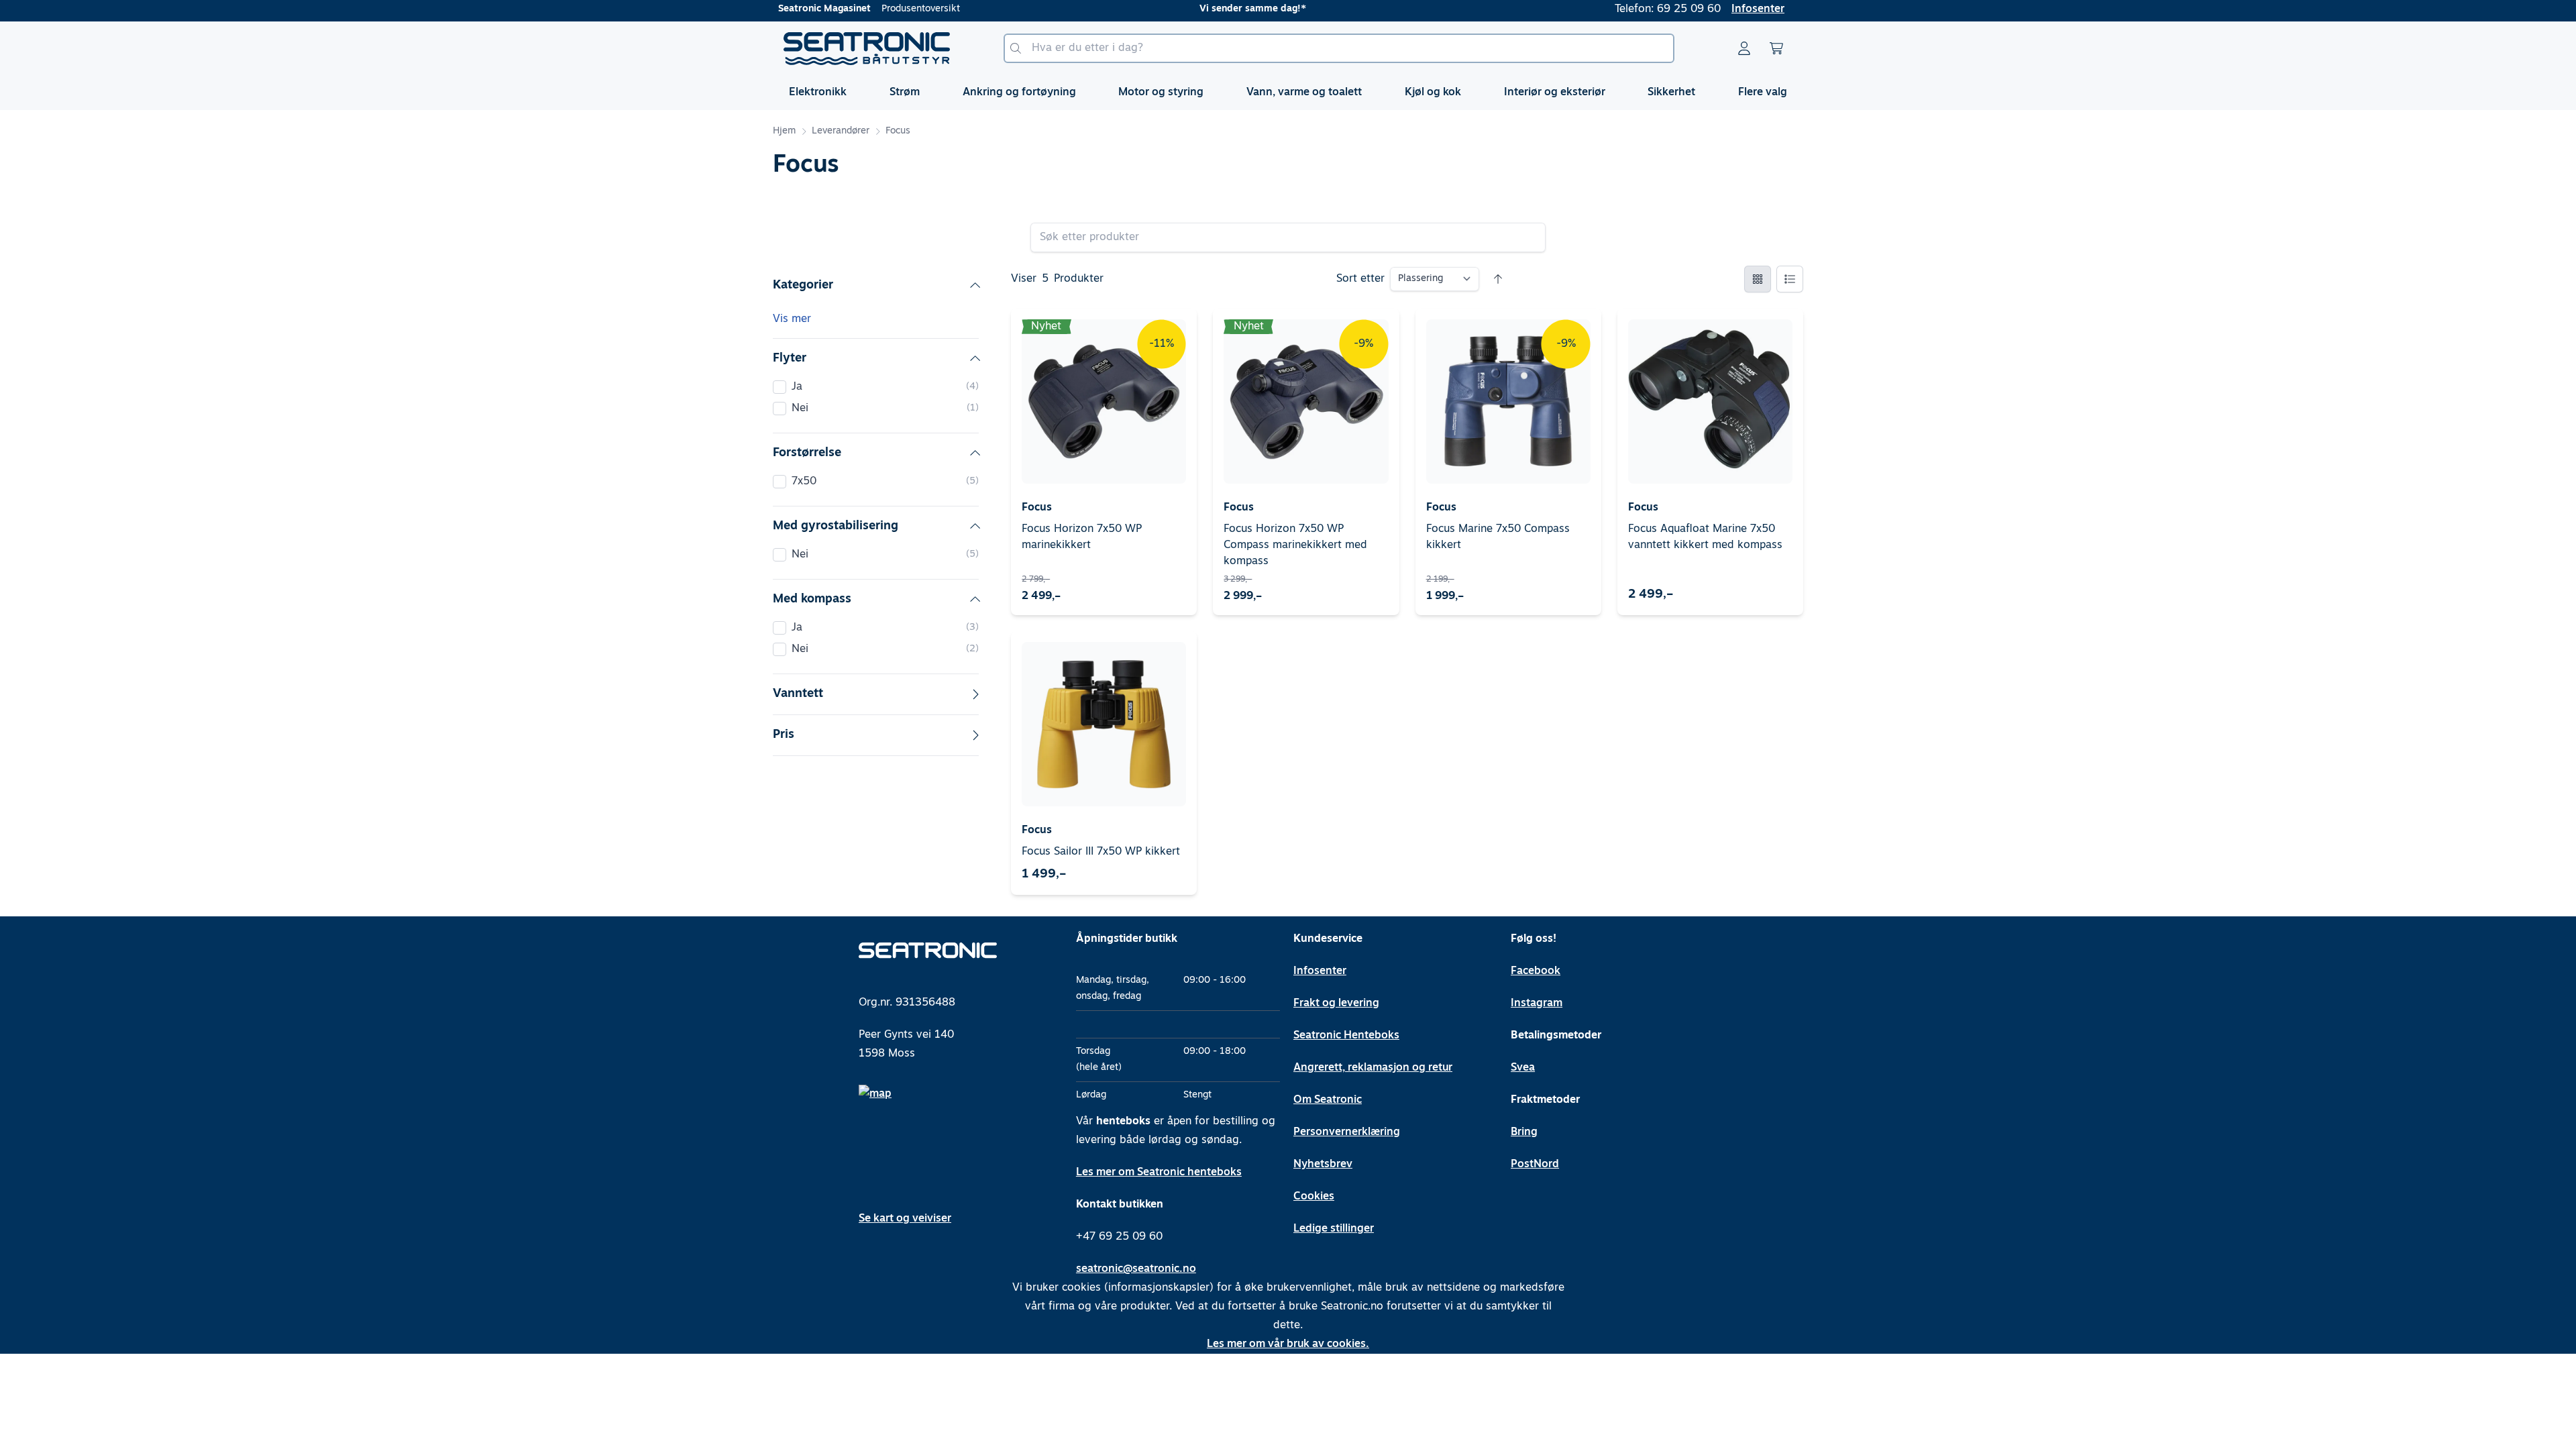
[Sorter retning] (1498, 279)
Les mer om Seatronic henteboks (1159, 1173)
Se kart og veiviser (905, 1219)
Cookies (1314, 1197)
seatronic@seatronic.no (1136, 1269)
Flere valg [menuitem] (1763, 93)
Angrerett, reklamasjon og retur (1373, 1068)
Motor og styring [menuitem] (1161, 93)
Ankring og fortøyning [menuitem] (1019, 93)
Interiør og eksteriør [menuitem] (1555, 93)
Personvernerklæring (1347, 1132)
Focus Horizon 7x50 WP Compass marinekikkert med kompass (1295, 545)
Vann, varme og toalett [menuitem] (1304, 93)
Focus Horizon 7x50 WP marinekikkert (1082, 537)
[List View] (1790, 279)
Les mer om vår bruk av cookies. (1288, 1344)
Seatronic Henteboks (1346, 1036)
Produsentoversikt (921, 9)
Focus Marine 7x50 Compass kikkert (1498, 537)
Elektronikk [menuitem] (818, 93)
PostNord (1535, 1165)
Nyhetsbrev (1323, 1165)
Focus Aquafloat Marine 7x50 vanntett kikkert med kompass (1705, 537)
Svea (1523, 1068)
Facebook (1536, 971)
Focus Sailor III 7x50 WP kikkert (1101, 852)
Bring (1524, 1132)
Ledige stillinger (1334, 1229)
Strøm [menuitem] (905, 93)
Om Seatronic (1328, 1100)
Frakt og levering (1336, 1004)
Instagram (1537, 1004)
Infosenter (1758, 9)
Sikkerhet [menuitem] (1671, 93)
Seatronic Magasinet (824, 9)
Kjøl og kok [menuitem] (1433, 93)
